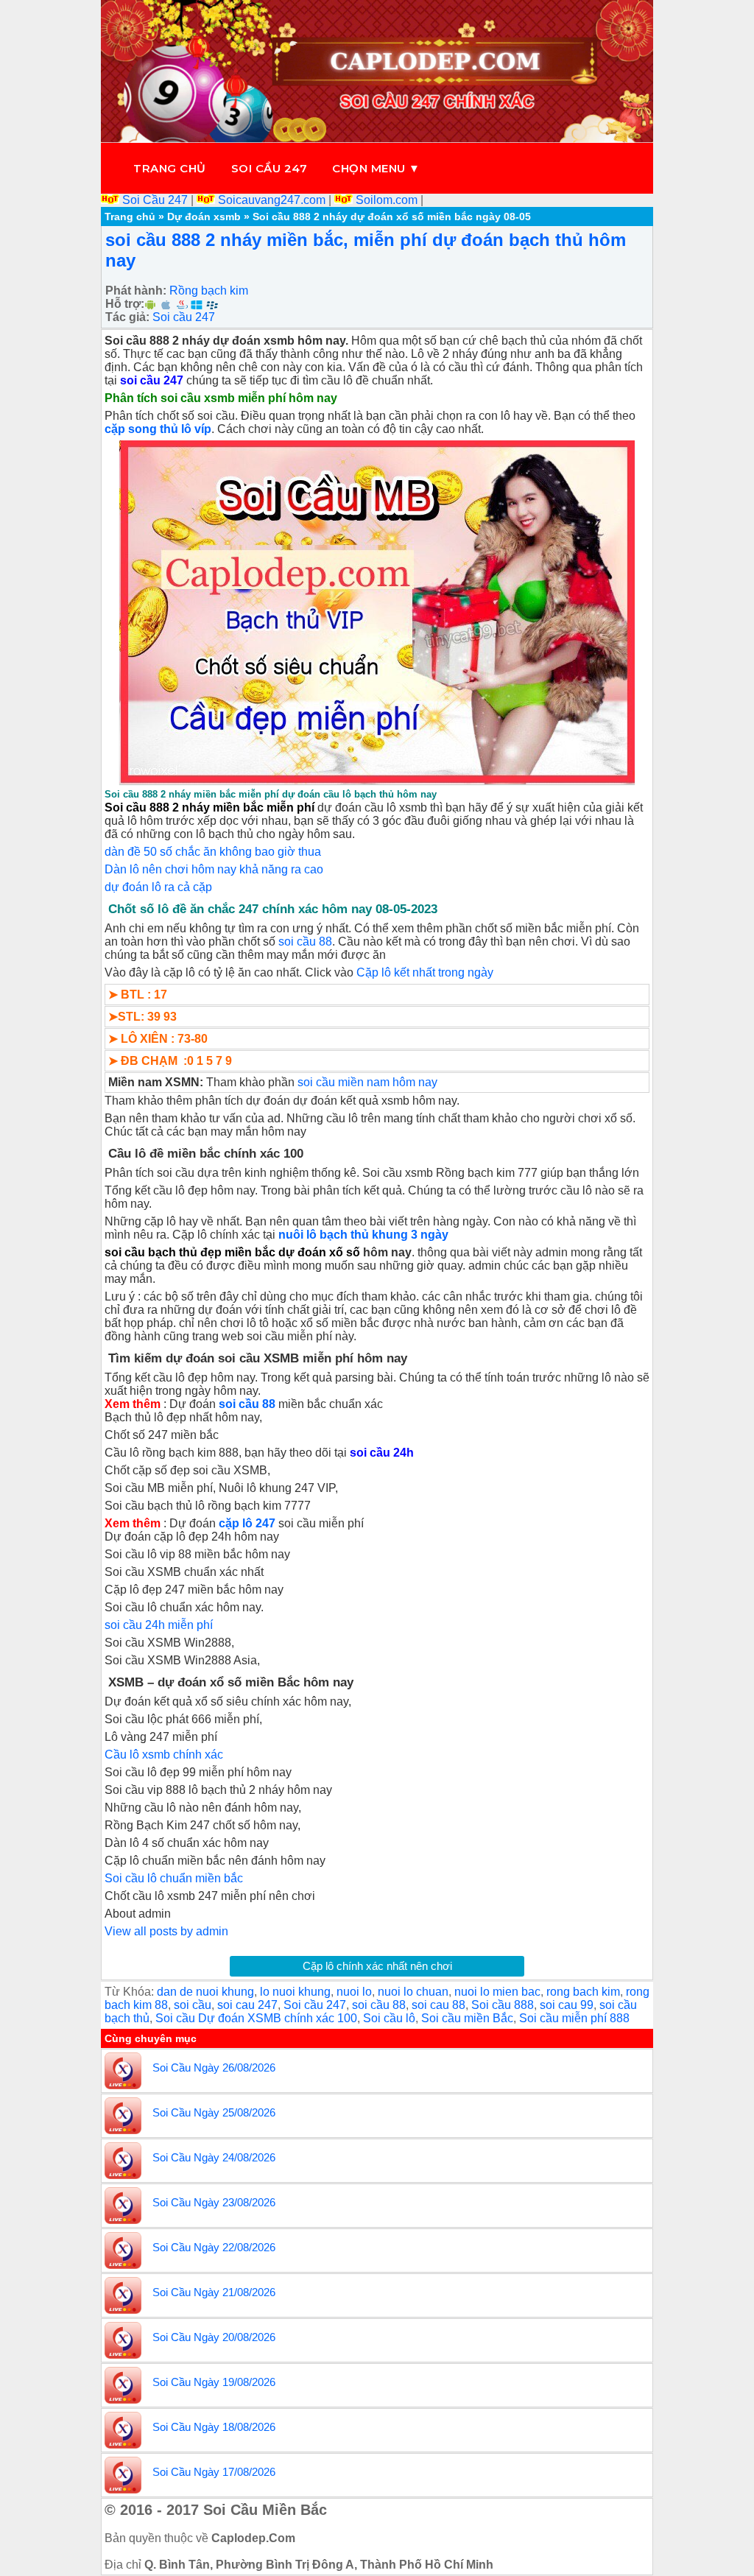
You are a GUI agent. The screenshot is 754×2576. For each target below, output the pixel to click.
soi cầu (193, 2005)
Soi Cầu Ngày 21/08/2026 (214, 2292)
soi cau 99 (567, 2005)
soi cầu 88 (305, 942)
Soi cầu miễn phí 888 (574, 2018)
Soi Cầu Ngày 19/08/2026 (214, 2382)
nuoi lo (354, 1992)
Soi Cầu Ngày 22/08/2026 (214, 2247)
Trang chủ (170, 168)
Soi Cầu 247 (155, 200)
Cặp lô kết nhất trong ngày (425, 972)
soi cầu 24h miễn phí (159, 1625)
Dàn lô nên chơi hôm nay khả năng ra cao (214, 869)
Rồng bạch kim (209, 291)
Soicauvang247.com (272, 200)
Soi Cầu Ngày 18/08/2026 (214, 2427)
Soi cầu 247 (269, 168)
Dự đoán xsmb (204, 217)
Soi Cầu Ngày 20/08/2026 (214, 2337)
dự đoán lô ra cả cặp (158, 887)
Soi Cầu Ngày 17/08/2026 (214, 2472)
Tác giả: (127, 317)
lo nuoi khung (295, 1992)
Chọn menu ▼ (376, 168)
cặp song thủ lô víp (158, 429)
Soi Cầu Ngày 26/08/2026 (214, 2068)
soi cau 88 (438, 2005)
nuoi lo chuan (413, 1992)
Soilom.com (387, 200)
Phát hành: (136, 291)
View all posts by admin (166, 1931)
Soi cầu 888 (503, 2005)
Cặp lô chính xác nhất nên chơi (377, 1966)
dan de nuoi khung (205, 1992)
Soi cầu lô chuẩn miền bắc (174, 1878)
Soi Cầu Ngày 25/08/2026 (214, 2112)
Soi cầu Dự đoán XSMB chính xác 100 (256, 2018)
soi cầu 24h (382, 1453)
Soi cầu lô (389, 2018)
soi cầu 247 (152, 380)
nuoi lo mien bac (497, 1992)
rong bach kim (583, 1992)
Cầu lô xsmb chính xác (164, 1755)
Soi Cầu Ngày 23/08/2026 (214, 2202)
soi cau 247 (247, 2005)
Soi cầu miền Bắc (467, 2018)
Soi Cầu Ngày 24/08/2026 (214, 2157)
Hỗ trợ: (125, 304)
